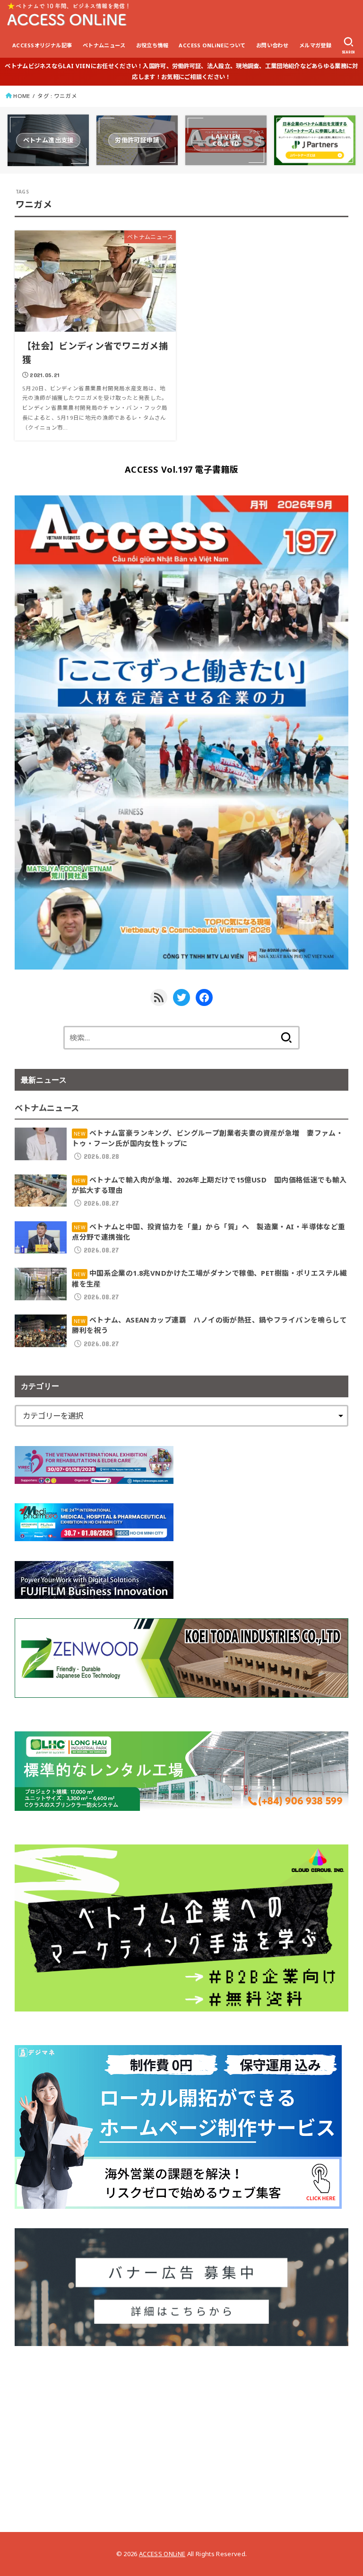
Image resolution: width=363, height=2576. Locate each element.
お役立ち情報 (152, 45)
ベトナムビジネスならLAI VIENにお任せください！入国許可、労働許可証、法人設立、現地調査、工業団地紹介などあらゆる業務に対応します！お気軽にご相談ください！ (181, 71)
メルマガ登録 (315, 45)
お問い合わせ (272, 45)
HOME (22, 96)
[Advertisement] (182, 2432)
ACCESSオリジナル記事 (42, 45)
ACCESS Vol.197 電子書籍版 (181, 469)
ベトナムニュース (104, 45)
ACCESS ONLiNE (162, 2554)
